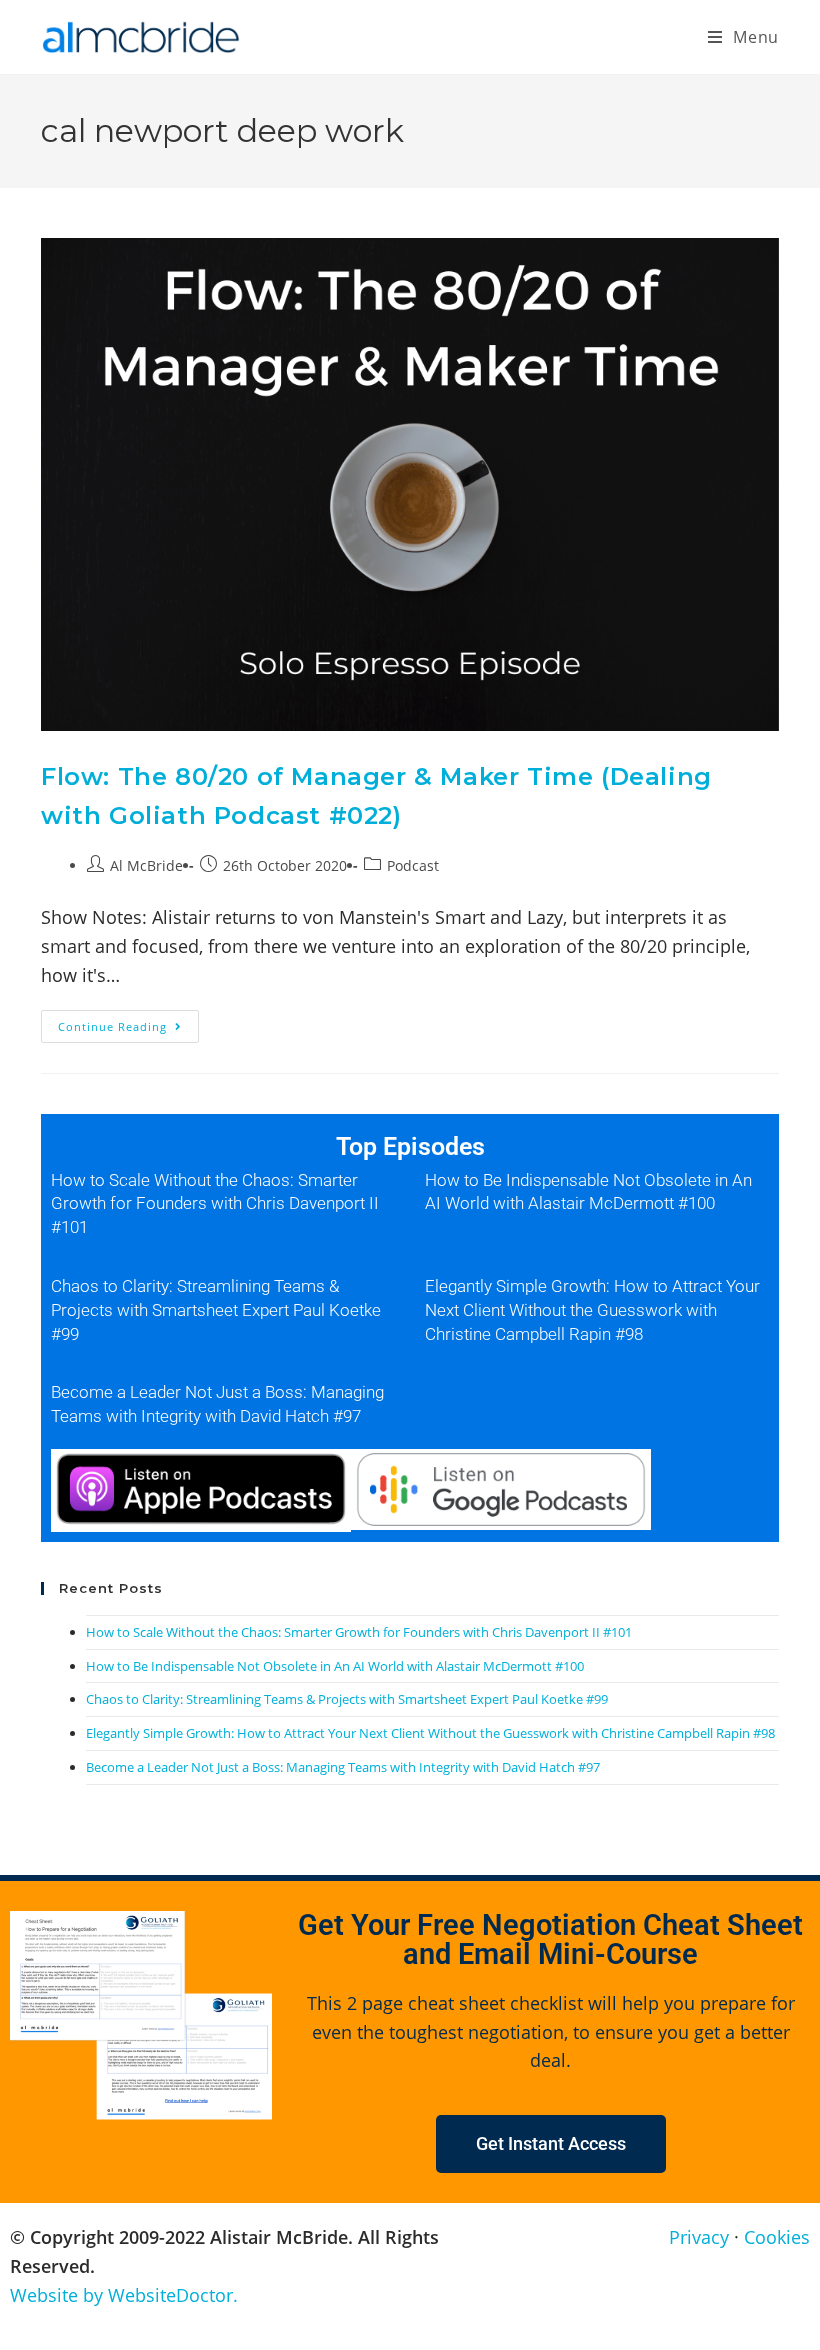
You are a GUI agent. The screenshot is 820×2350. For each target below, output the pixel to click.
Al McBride (146, 865)
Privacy (699, 2237)
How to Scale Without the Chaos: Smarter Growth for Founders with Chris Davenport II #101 (215, 1204)
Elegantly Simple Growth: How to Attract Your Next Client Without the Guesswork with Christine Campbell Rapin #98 (592, 1310)
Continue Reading (128, 1022)
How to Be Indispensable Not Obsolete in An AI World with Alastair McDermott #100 (335, 1666)
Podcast (413, 865)
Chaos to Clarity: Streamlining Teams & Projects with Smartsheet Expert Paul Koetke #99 (216, 1310)
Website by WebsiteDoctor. (124, 2295)
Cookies (777, 2237)
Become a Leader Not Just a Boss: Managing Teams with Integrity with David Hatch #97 (343, 1767)
